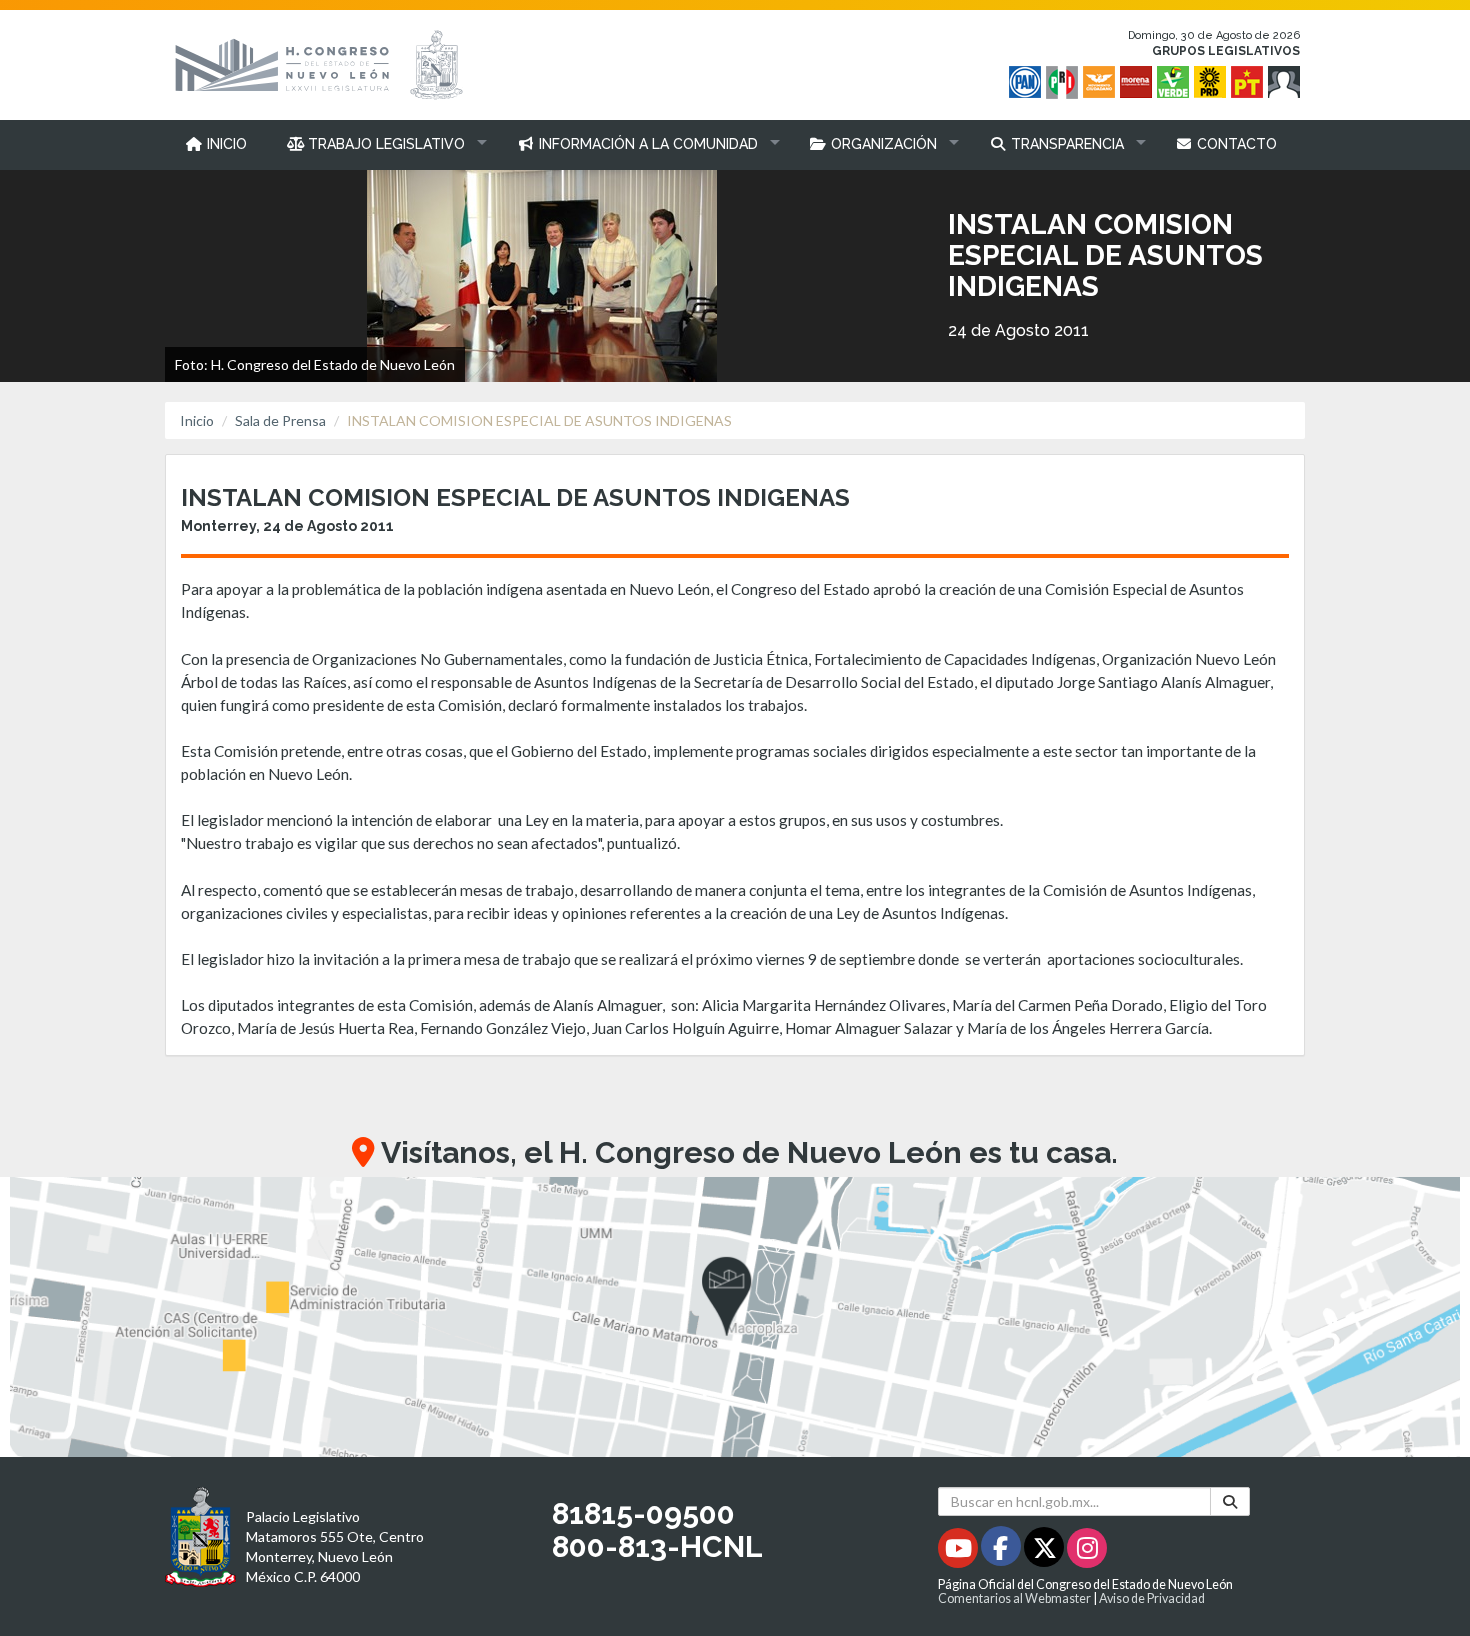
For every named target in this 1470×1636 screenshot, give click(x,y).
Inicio (197, 420)
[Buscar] (1230, 1501)
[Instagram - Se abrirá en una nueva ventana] (1087, 1551)
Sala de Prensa (280, 420)
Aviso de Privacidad (1152, 1598)
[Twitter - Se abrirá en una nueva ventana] (1045, 1551)
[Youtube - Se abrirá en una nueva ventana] (959, 1551)
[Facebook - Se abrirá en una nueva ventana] (1002, 1551)
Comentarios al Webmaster (1014, 1598)
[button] (382, 144)
